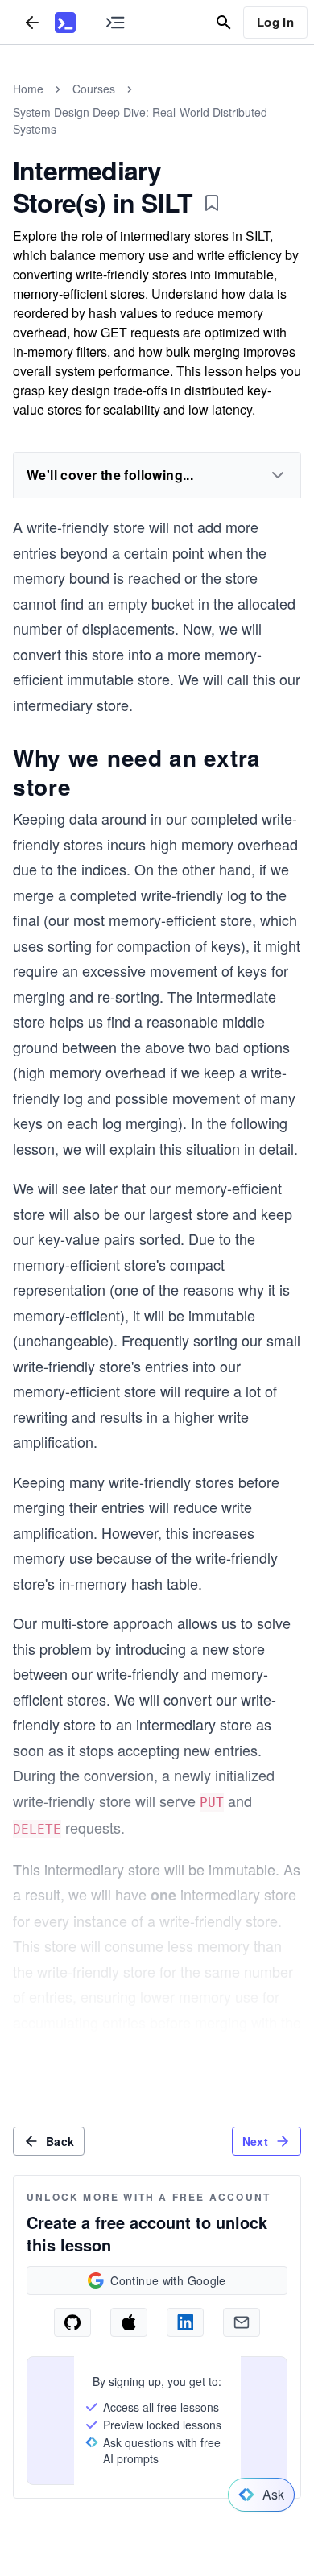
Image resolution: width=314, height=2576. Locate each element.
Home (28, 89)
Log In (275, 22)
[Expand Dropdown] (278, 475)
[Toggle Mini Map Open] (115, 22)
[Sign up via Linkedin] (185, 2322)
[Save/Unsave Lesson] (212, 203)
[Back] (32, 22)
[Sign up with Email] (242, 2322)
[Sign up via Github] (72, 2322)
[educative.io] (65, 23)
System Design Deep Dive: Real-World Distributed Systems (140, 120)
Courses (94, 89)
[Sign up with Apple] (129, 2322)
